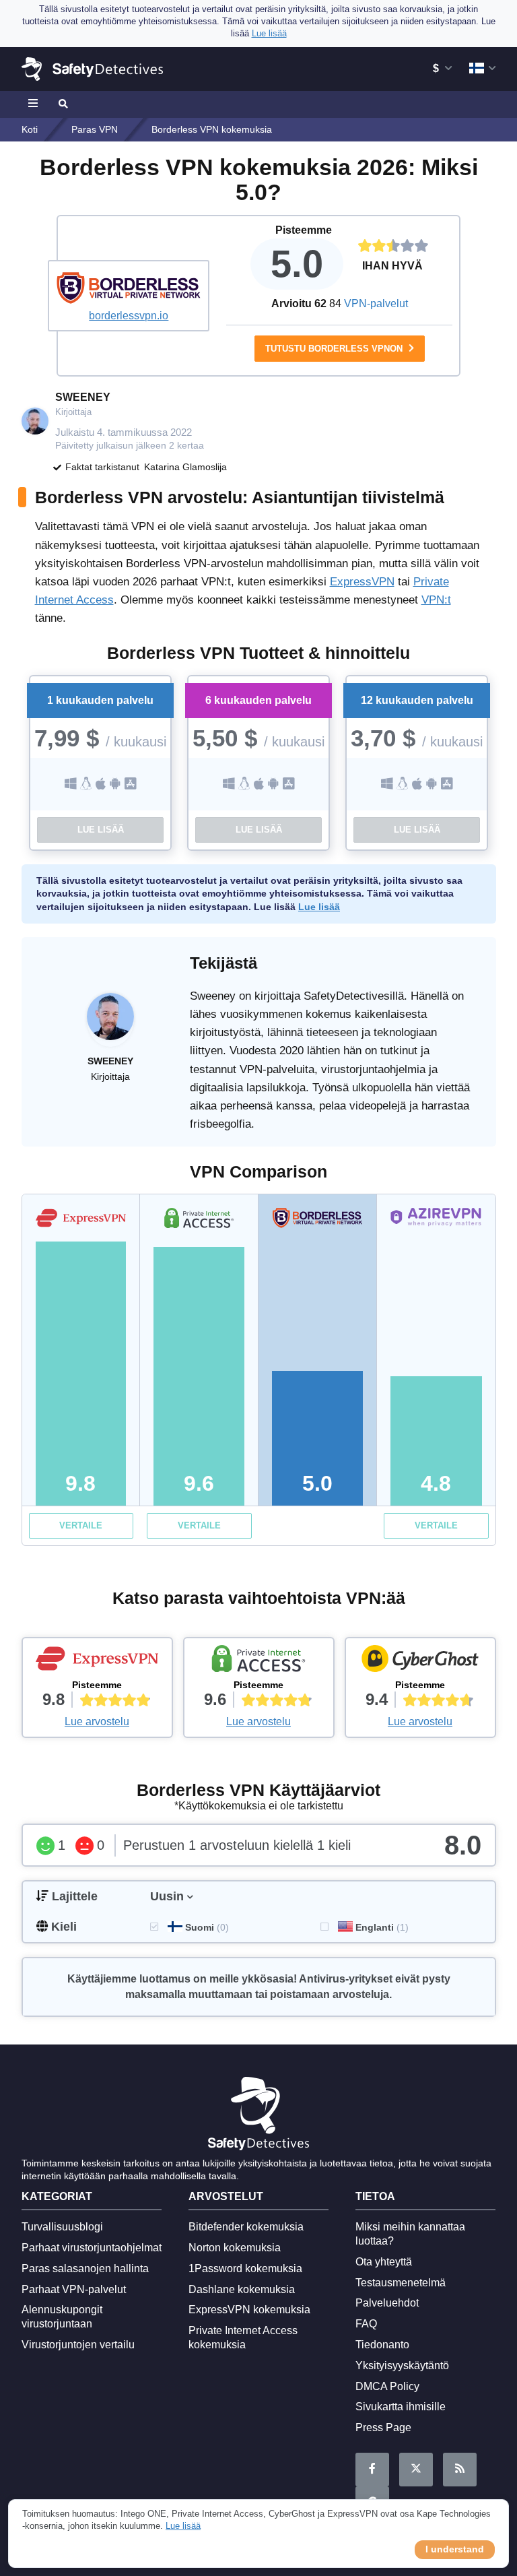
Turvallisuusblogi (62, 2227)
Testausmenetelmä (401, 2283)
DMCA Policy (387, 2386)
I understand (455, 2549)
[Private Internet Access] (259, 1662)
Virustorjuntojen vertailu (78, 2345)
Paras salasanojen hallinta (85, 2268)
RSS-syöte (460, 2470)
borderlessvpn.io (129, 316)
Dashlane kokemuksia (242, 2289)
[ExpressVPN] (97, 1662)
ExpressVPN (362, 582)
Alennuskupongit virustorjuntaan (62, 2317)
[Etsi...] (62, 104)
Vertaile (81, 1525)
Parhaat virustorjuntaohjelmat (92, 2248)
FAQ (366, 2324)
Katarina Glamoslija (185, 467)
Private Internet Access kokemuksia (243, 2338)
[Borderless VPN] (129, 288)
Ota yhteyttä (384, 2262)
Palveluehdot (387, 2303)
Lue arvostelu (97, 1721)
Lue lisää (101, 830)
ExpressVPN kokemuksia (249, 2310)
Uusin (167, 1896)
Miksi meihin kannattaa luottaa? (410, 2234)
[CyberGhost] (420, 1662)
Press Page (383, 2427)
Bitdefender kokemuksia (246, 2227)
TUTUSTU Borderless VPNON (335, 349)
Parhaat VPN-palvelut (74, 2289)
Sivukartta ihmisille (401, 2407)
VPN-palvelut (376, 303)
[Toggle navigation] (35, 104)
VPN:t (436, 600)
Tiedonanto (382, 2345)
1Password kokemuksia (245, 2268)
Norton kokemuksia (235, 2248)
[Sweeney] (110, 1023)
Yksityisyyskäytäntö (402, 2365)
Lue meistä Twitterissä (416, 2470)
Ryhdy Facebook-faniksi (372, 2470)
